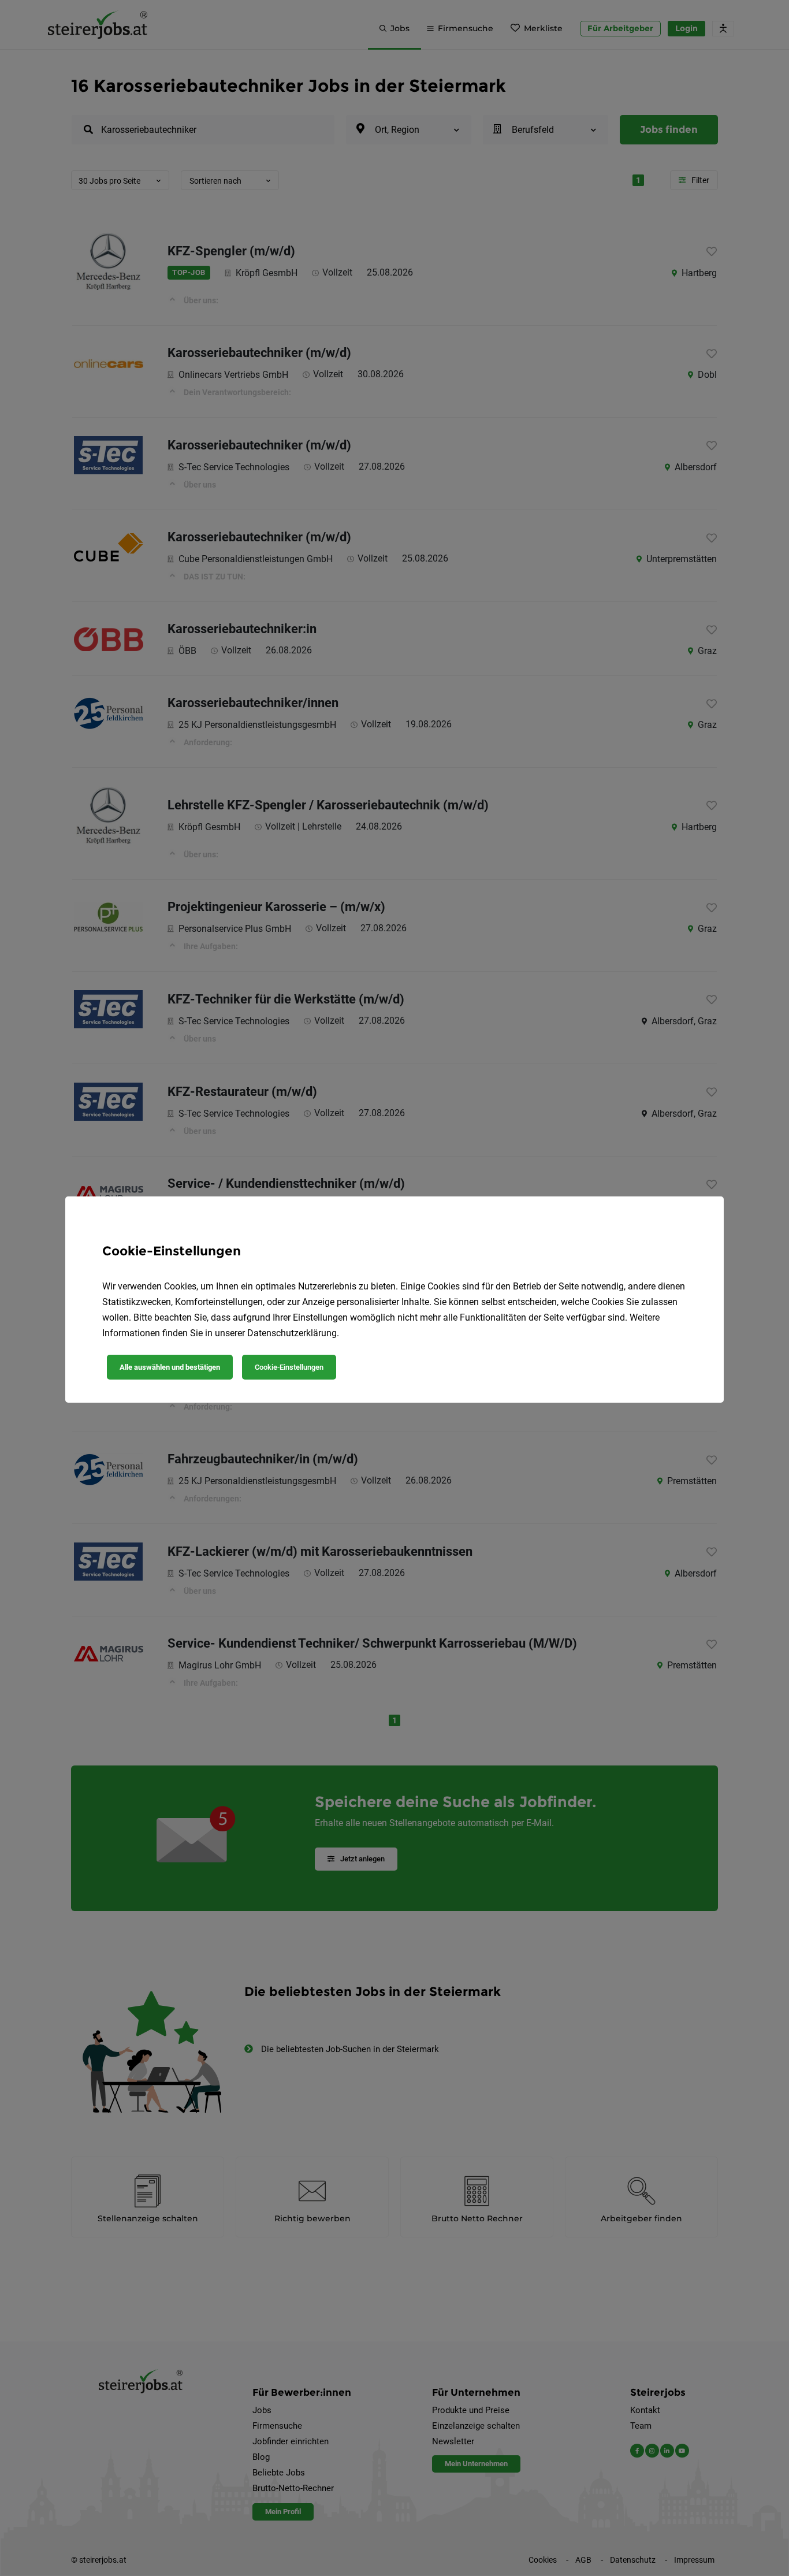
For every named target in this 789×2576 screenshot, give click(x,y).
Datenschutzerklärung (292, 1333)
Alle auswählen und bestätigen (170, 1367)
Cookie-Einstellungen (289, 1367)
